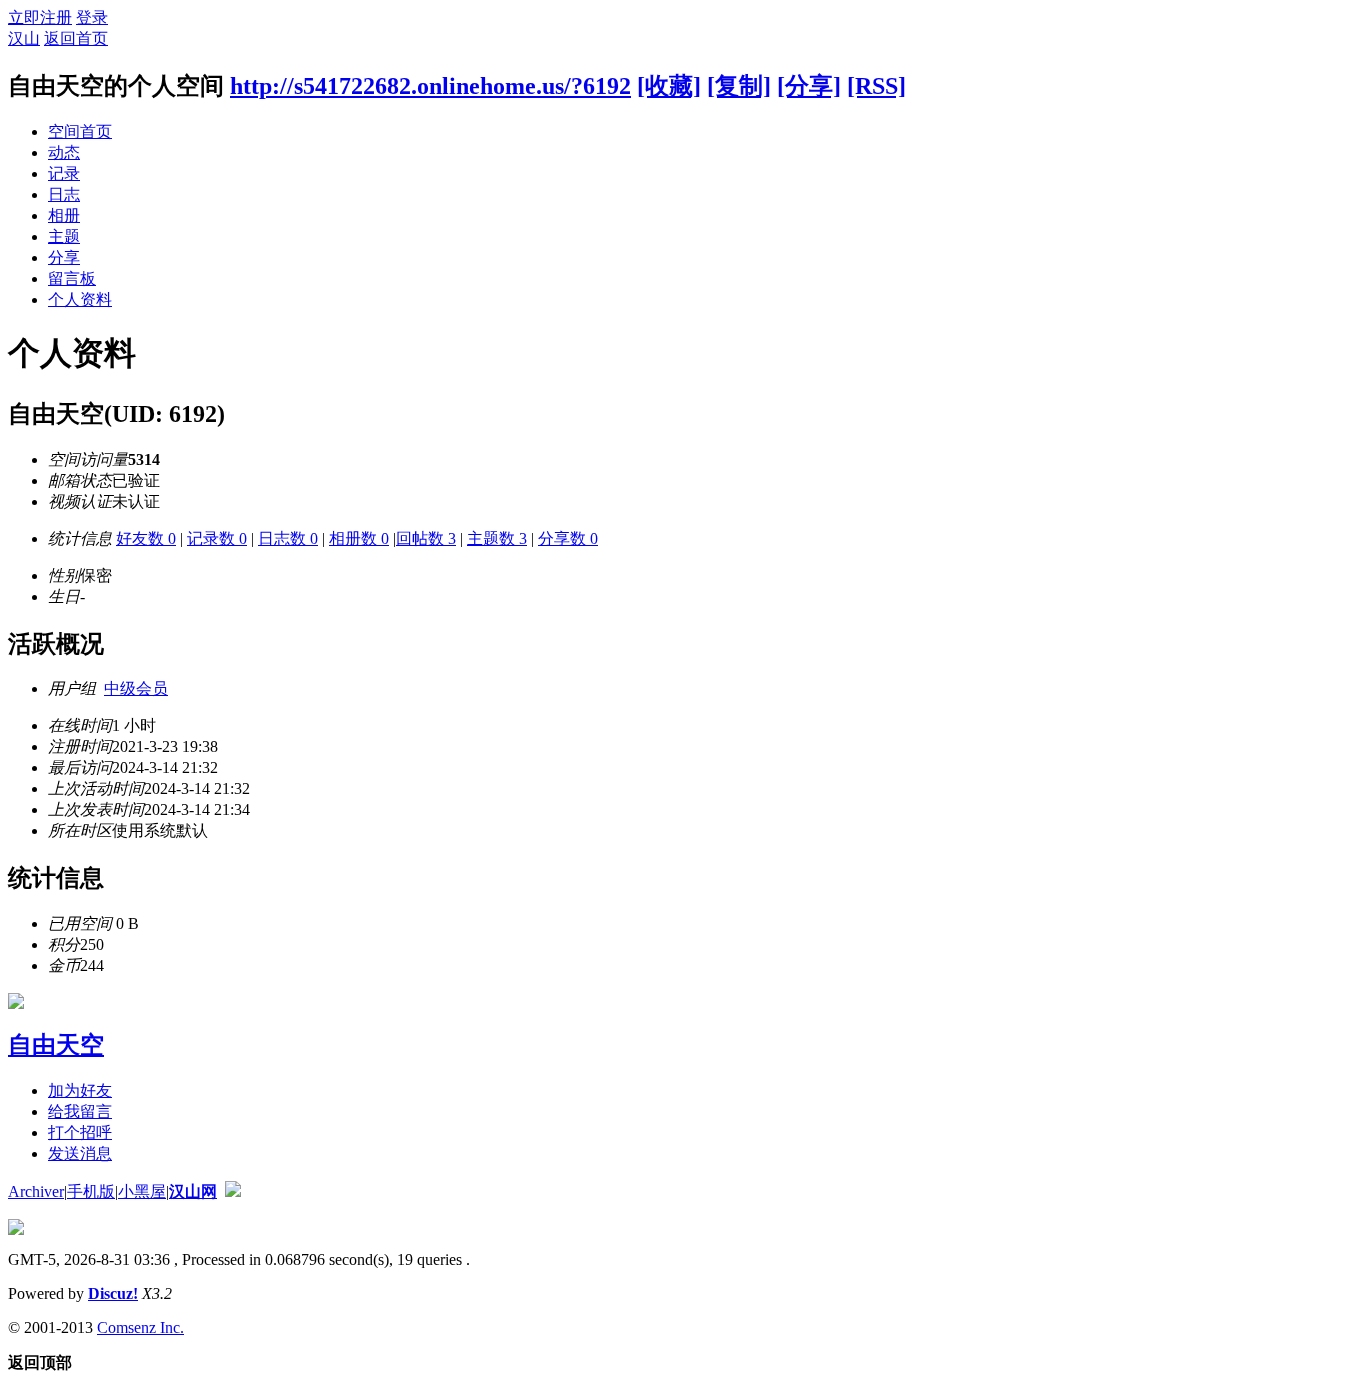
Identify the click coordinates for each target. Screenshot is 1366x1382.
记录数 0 (217, 538)
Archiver (36, 1191)
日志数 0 (288, 538)
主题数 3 (497, 538)
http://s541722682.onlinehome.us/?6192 (430, 86)
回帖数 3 (426, 538)
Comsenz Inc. (140, 1327)
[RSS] (876, 86)
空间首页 (80, 131)
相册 (64, 215)
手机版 (91, 1191)
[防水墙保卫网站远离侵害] (233, 1191)
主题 (64, 236)
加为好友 (80, 1090)
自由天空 (56, 1045)
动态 (64, 152)
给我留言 (80, 1111)
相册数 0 (359, 538)
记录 (64, 173)
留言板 (72, 278)
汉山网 (193, 1191)
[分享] (809, 86)
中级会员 (136, 688)
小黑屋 (142, 1191)
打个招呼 (80, 1132)
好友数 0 (146, 538)
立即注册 (40, 17)
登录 (92, 17)
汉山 (24, 38)
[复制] (739, 86)
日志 (64, 194)
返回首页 (76, 38)
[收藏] (669, 86)
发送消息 (80, 1153)
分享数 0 (568, 538)
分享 (64, 257)
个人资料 (80, 299)
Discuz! (113, 1293)
